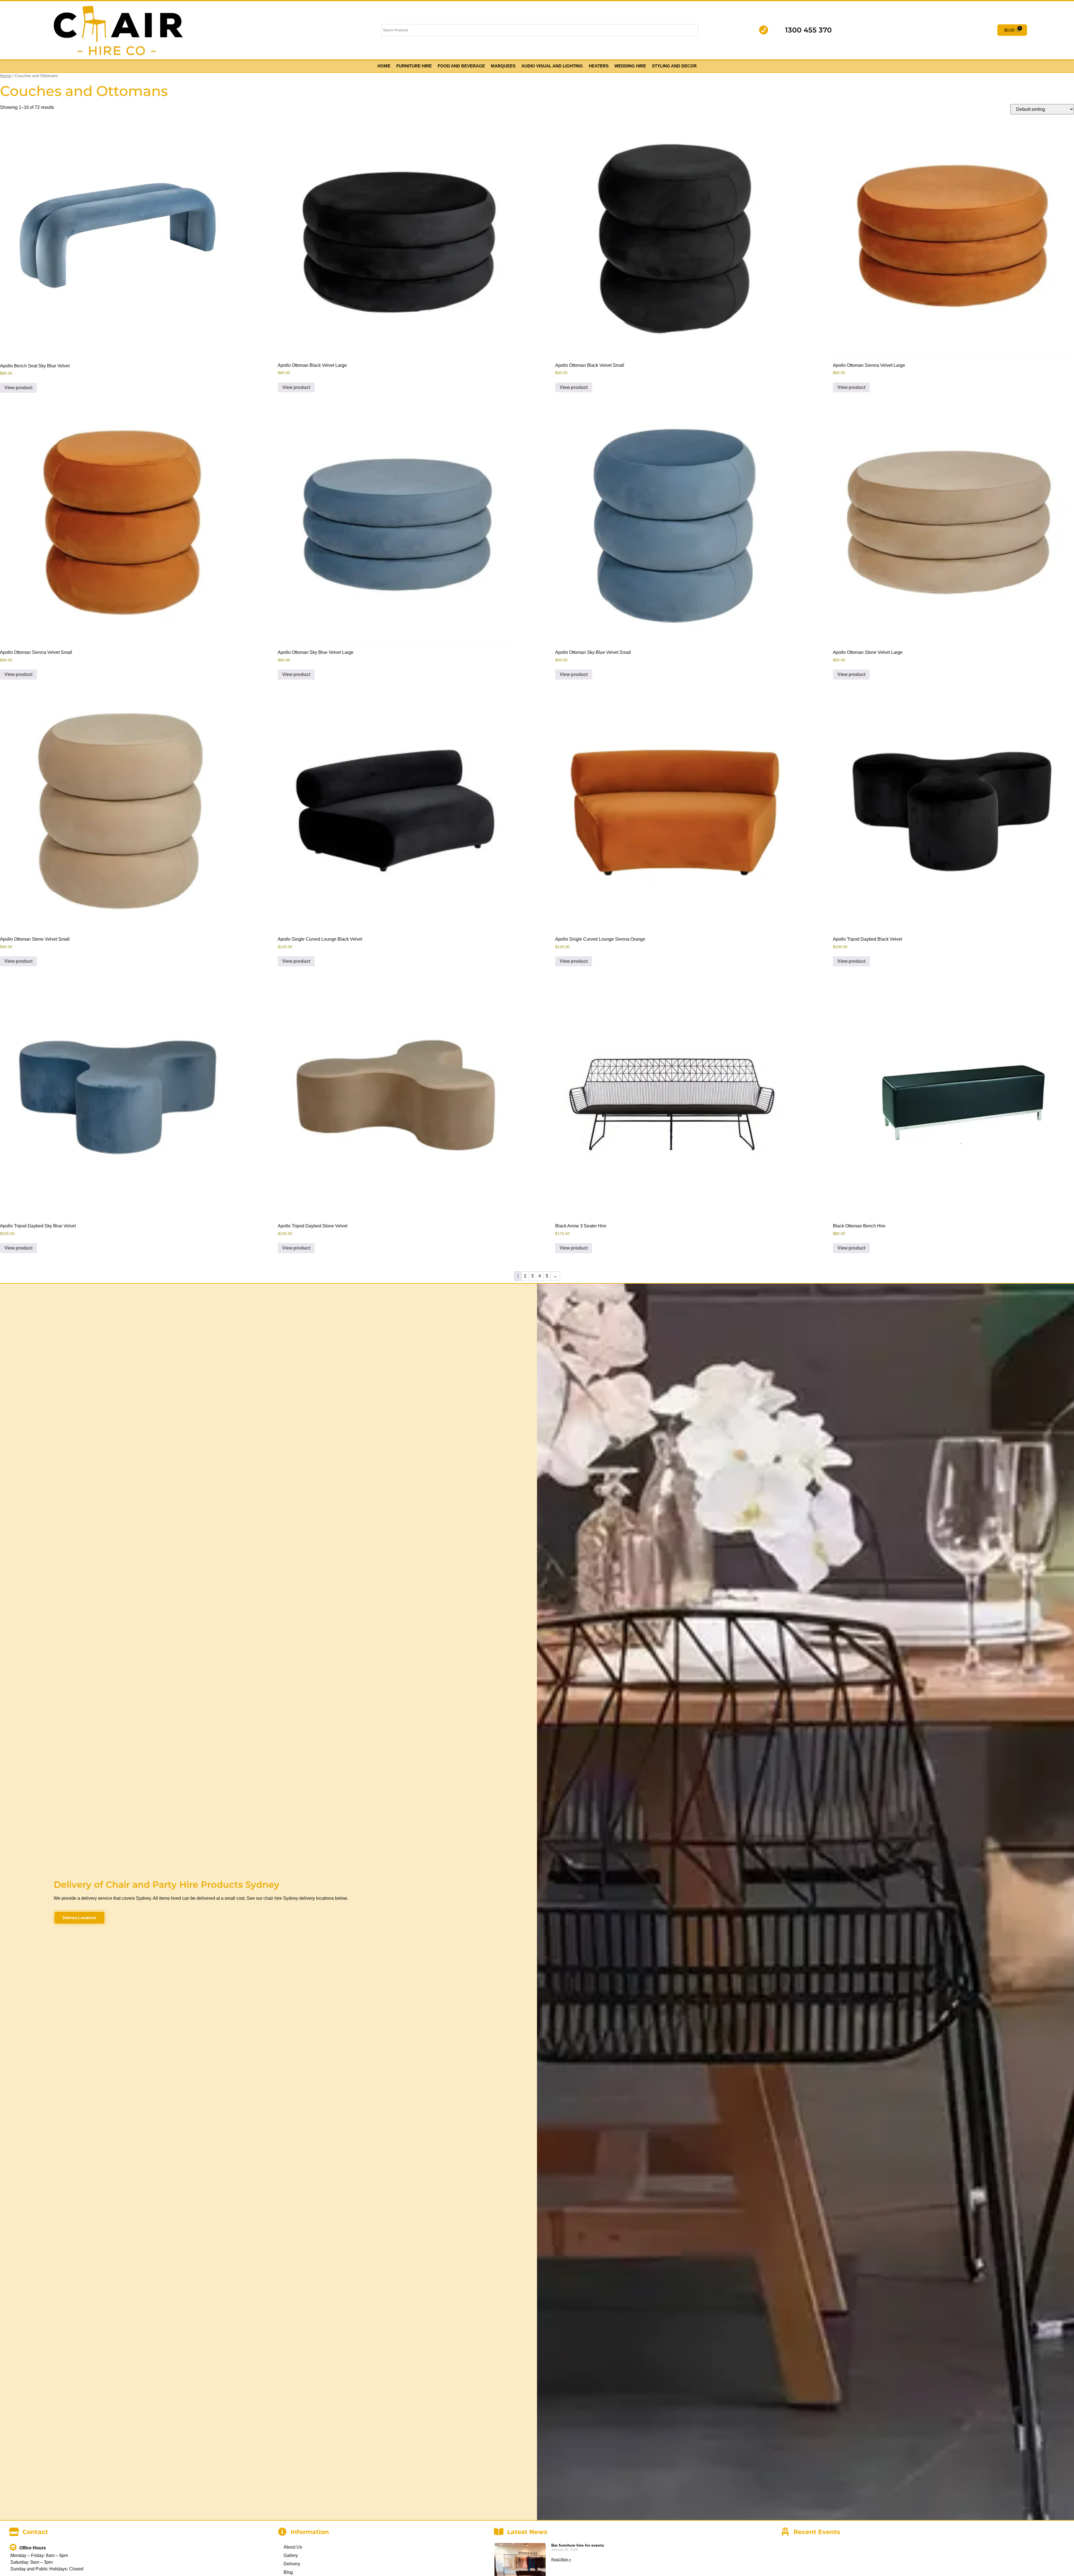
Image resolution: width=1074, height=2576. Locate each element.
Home (384, 66)
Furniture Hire (414, 66)
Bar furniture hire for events (578, 2545)
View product (18, 388)
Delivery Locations (79, 1918)
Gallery (291, 2555)
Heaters (599, 66)
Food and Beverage (461, 66)
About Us (293, 2547)
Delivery (292, 2564)
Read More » (561, 2559)
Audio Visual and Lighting (552, 66)
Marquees (503, 66)
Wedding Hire (630, 66)
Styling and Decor (674, 66)
